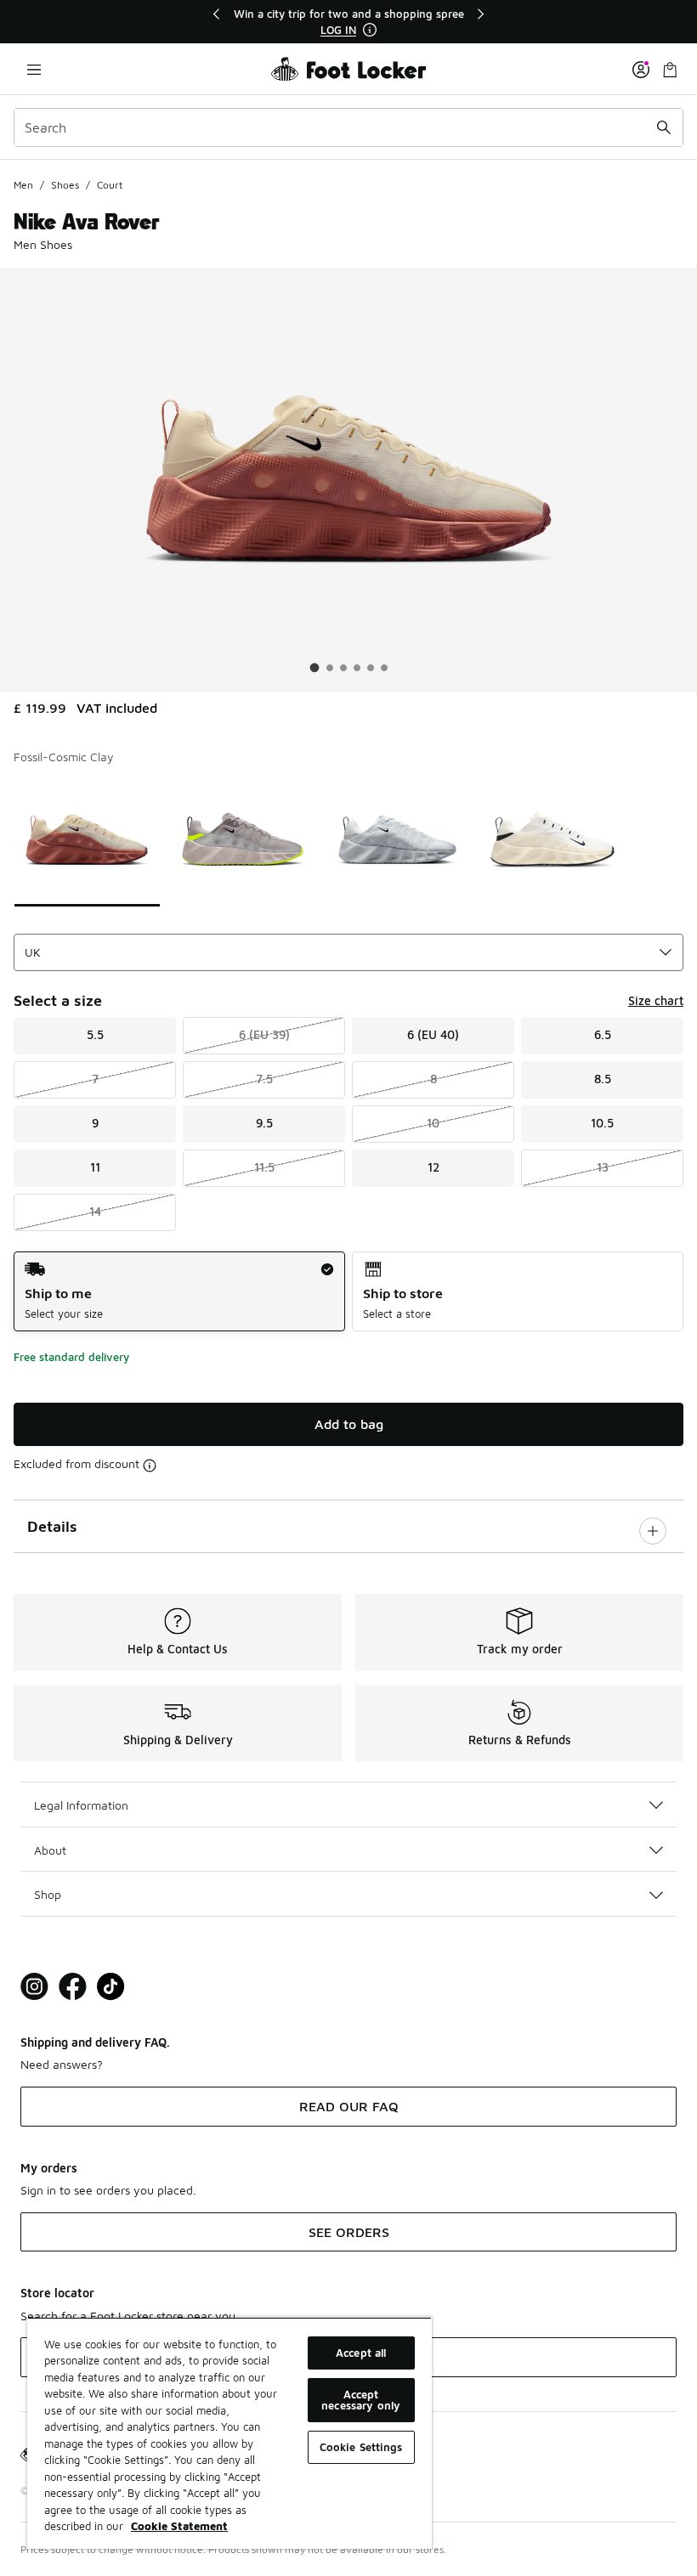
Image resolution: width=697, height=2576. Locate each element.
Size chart (656, 1000)
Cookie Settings (361, 2447)
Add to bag (349, 1424)
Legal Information (81, 1805)
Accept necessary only (361, 2400)
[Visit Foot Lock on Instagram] (34, 1987)
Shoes (65, 185)
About (50, 1850)
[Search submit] (664, 127)
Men (23, 185)
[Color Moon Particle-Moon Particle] (243, 839)
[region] (348, 22)
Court (110, 185)
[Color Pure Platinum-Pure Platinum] (397, 839)
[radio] (179, 1292)
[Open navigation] (34, 69)
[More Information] (370, 30)
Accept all (361, 2353)
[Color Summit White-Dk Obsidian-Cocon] (553, 839)
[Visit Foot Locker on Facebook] (73, 1987)
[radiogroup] (348, 1292)
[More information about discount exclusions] (150, 1466)
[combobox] (348, 127)
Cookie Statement (179, 2526)
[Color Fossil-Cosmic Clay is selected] (87, 839)
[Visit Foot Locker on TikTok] (111, 1987)
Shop (48, 1894)
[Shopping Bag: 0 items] (670, 69)
